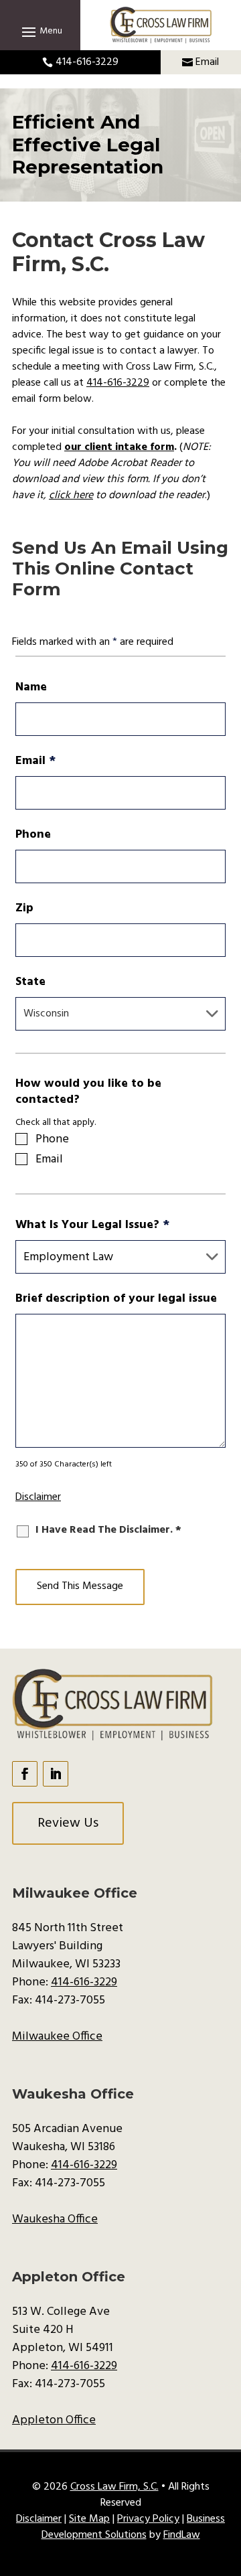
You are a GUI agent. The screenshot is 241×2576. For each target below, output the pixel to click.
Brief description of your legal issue (116, 1299)
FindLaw (182, 2535)
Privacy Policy (148, 2519)
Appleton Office (54, 2420)
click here (71, 496)
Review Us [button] (68, 1823)
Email (207, 62)
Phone (33, 835)
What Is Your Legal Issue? (92, 1225)
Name (31, 687)
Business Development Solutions (134, 2527)
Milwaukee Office (57, 2037)
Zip (24, 908)
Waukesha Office (55, 2219)
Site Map (89, 2519)
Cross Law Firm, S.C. (114, 2487)
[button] (40, 31)
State (30, 982)
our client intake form (119, 447)
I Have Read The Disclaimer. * (108, 1530)
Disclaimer (38, 1497)
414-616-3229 (87, 62)
